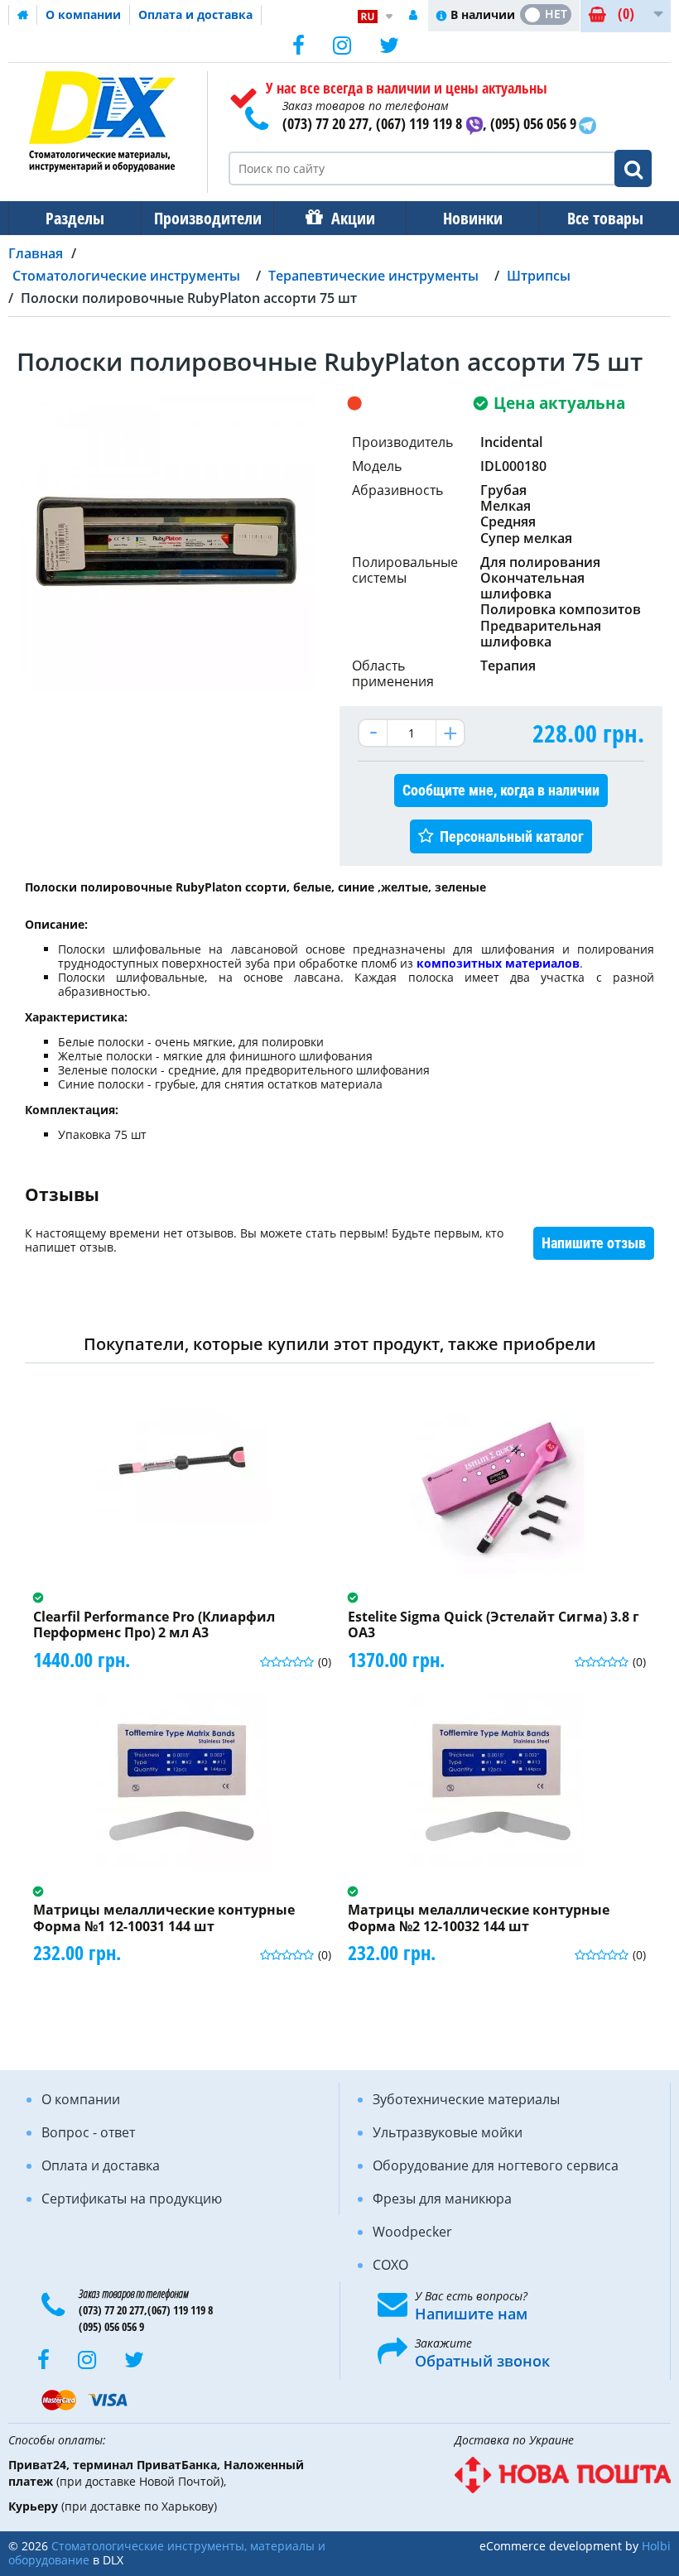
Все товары (605, 218)
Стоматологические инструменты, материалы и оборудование (167, 2553)
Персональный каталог (512, 836)
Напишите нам (471, 2314)
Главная (36, 253)
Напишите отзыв (594, 1243)
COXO (390, 2265)
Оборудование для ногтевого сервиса (496, 2165)
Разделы (75, 218)
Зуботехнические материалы (466, 2099)
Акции (353, 218)
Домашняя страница (23, 15)
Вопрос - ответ (88, 2132)
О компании (83, 14)
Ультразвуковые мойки (448, 2132)
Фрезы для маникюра (442, 2199)
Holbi (656, 2546)
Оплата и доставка (195, 14)
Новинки (473, 218)
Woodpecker (412, 2232)
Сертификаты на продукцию (132, 2199)
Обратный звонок (482, 2361)
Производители (208, 218)
